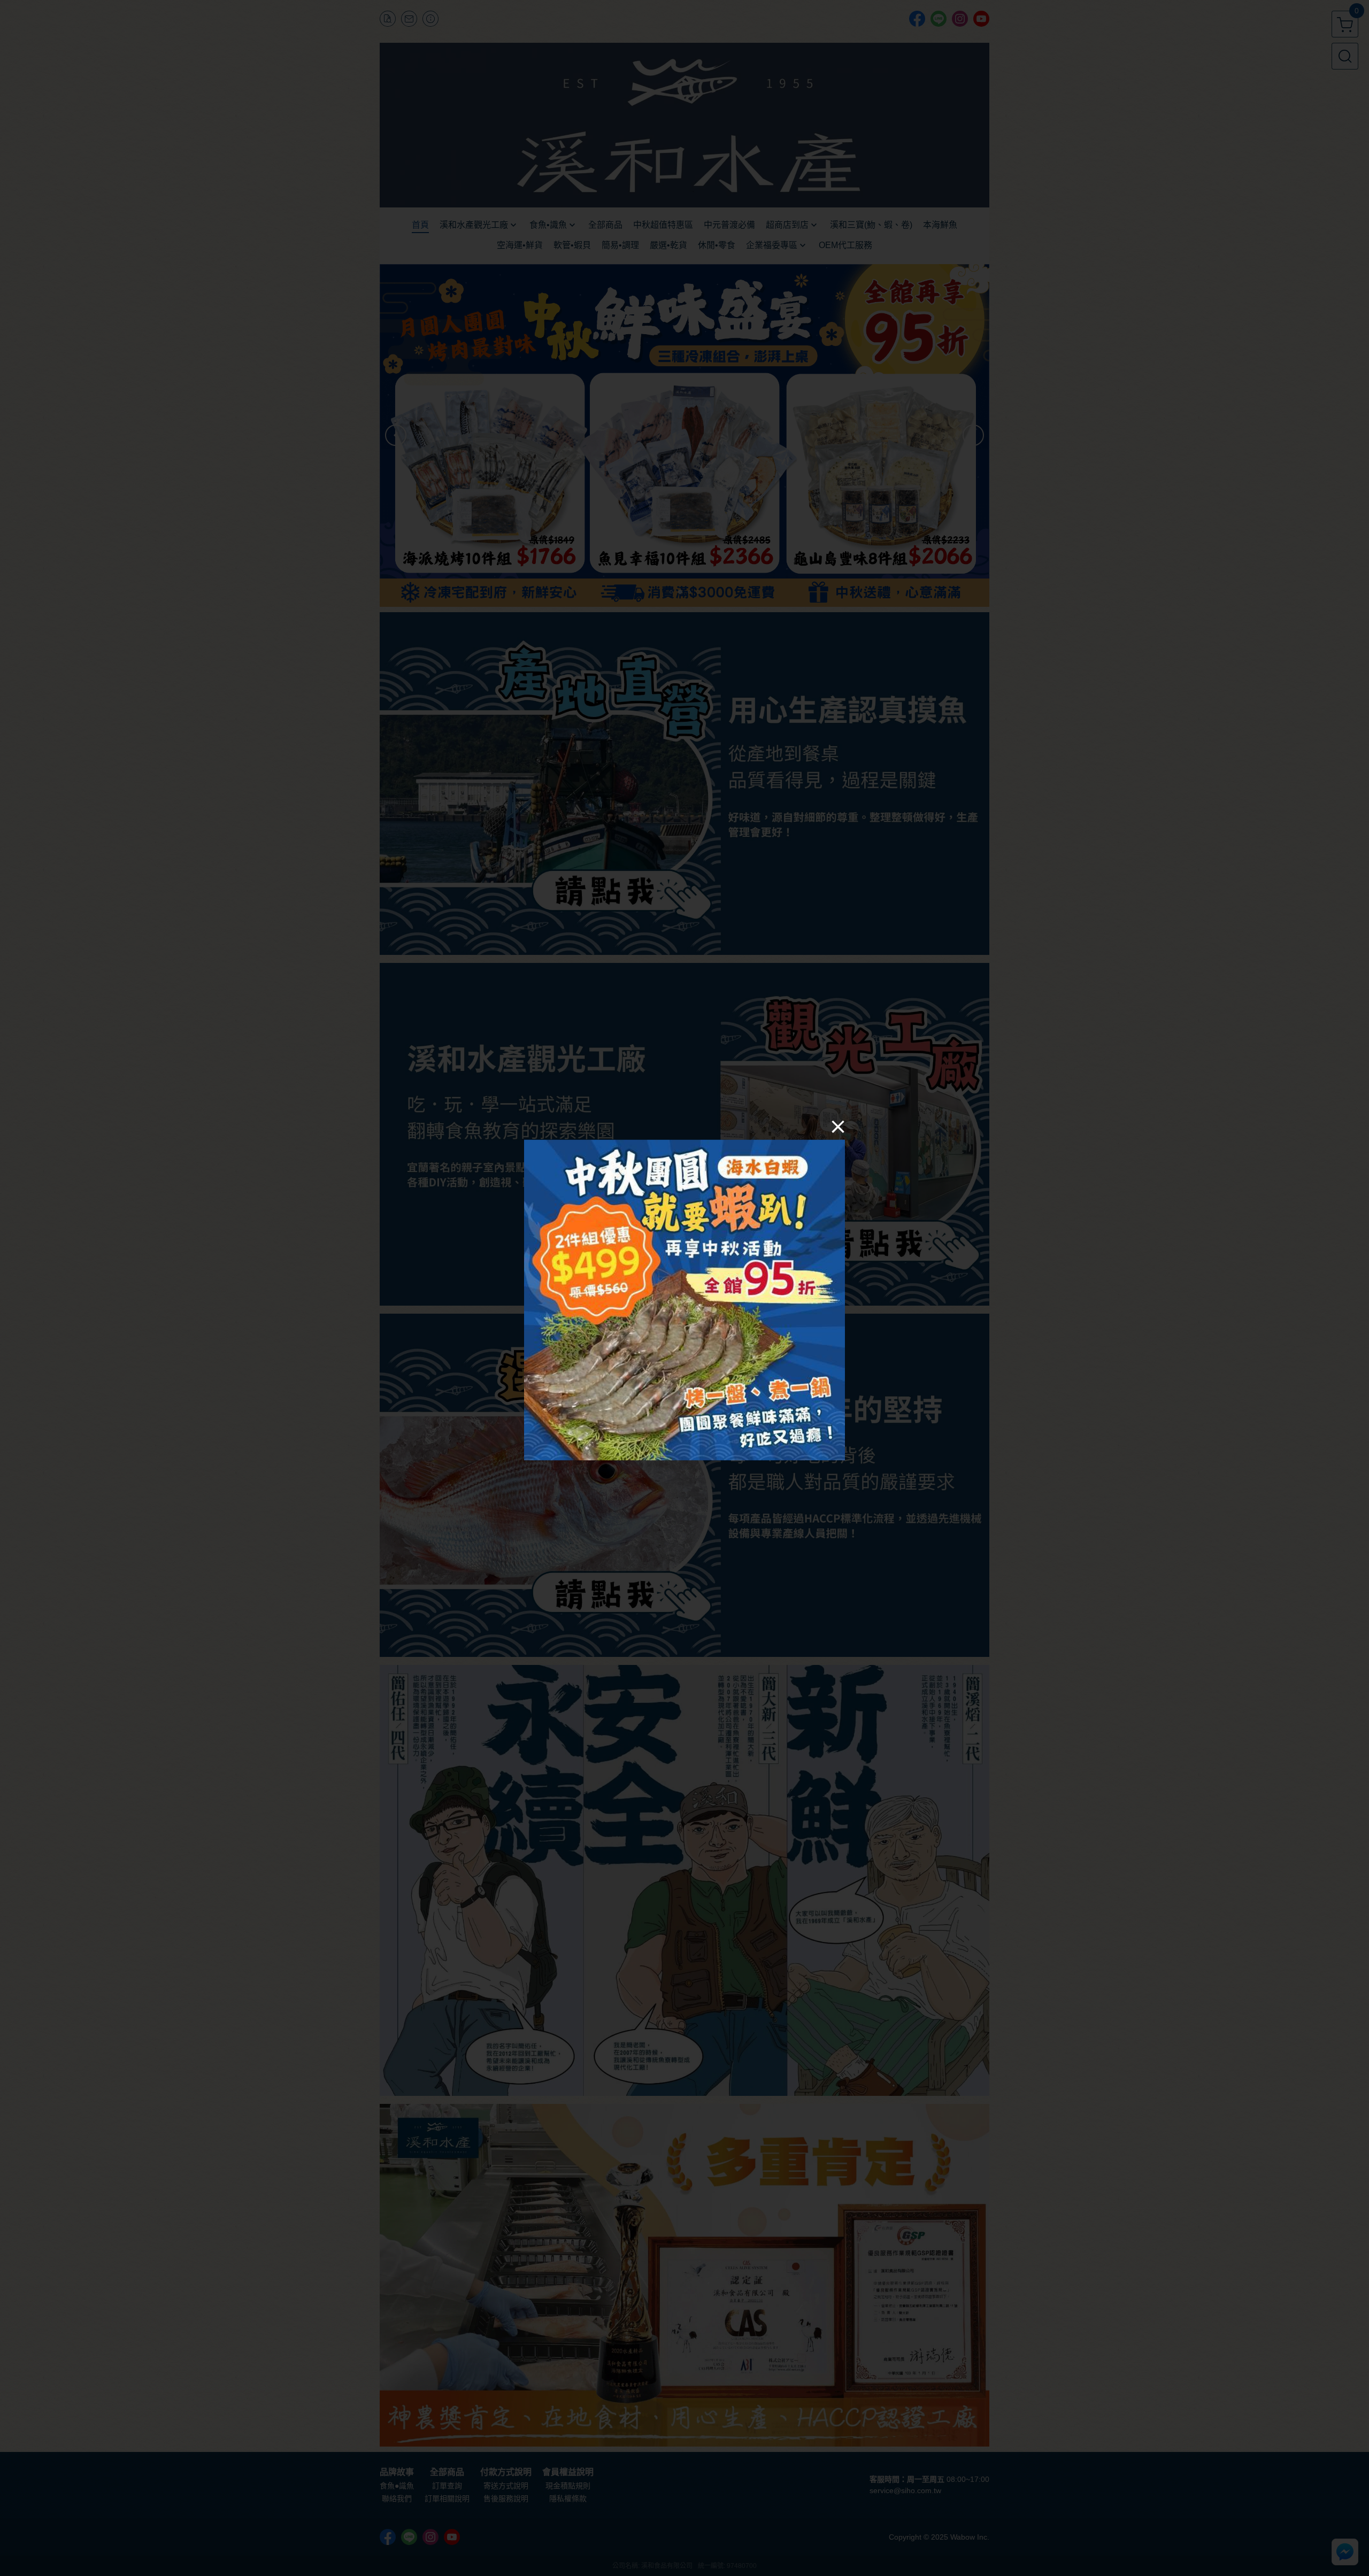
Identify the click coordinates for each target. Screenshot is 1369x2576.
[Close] (838, 1127)
